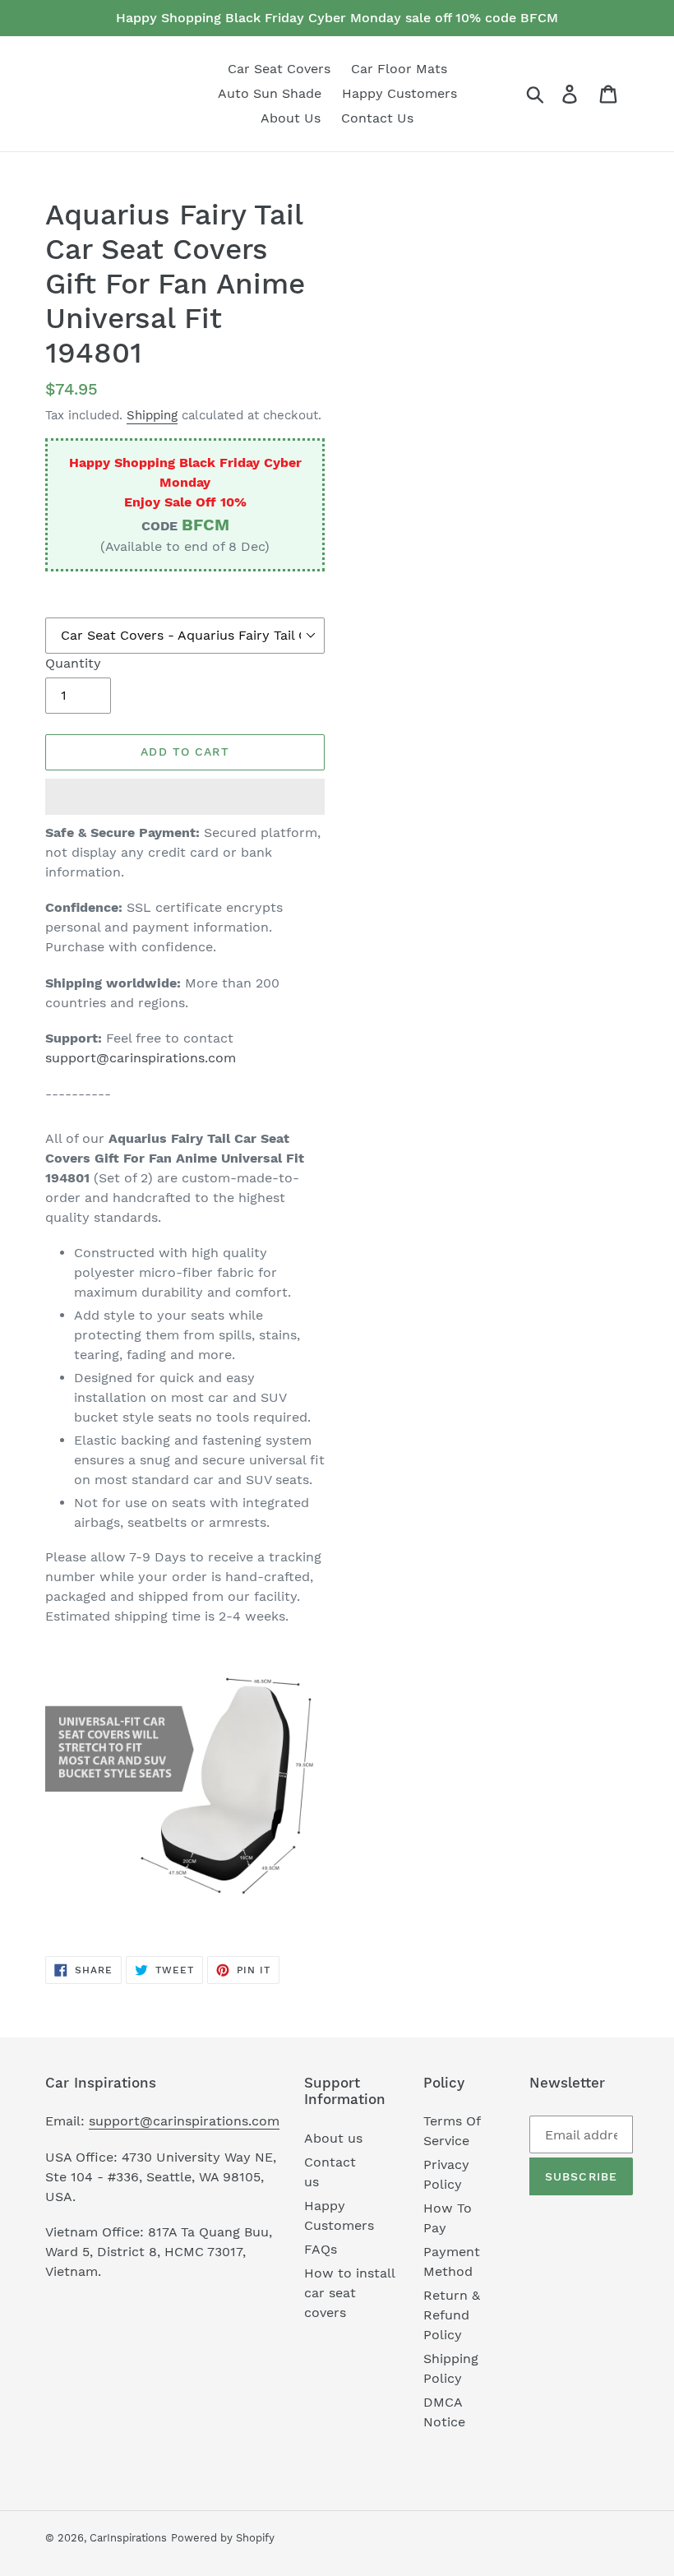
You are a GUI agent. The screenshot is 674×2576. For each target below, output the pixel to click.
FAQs (321, 2249)
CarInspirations (128, 2538)
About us (333, 2138)
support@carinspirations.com (141, 1058)
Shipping (152, 415)
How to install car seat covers (349, 2293)
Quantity (73, 663)
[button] (185, 797)
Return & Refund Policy (452, 2315)
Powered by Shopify (223, 2538)
